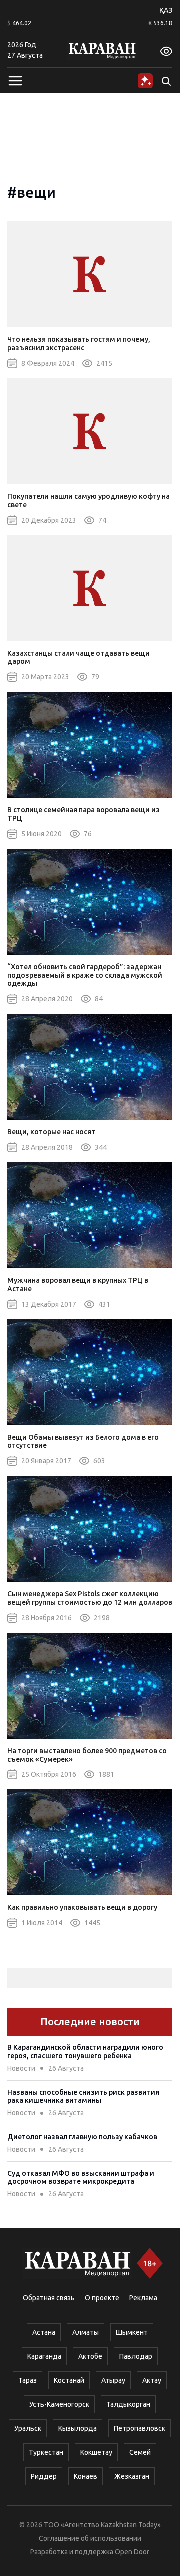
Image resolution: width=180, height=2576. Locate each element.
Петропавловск (140, 2428)
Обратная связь (49, 2298)
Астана (44, 2332)
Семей (140, 2452)
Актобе (90, 2356)
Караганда (44, 2356)
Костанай (69, 2380)
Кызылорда (78, 2428)
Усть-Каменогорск (59, 2404)
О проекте (102, 2298)
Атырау (113, 2380)
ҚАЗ (166, 10)
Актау (152, 2380)
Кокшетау (96, 2452)
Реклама (143, 2298)
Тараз (28, 2380)
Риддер (44, 2476)
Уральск (28, 2428)
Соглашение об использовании (90, 2538)
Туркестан (46, 2452)
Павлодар (136, 2356)
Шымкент (132, 2332)
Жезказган (132, 2476)
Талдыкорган (128, 2404)
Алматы (86, 2332)
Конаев (86, 2476)
